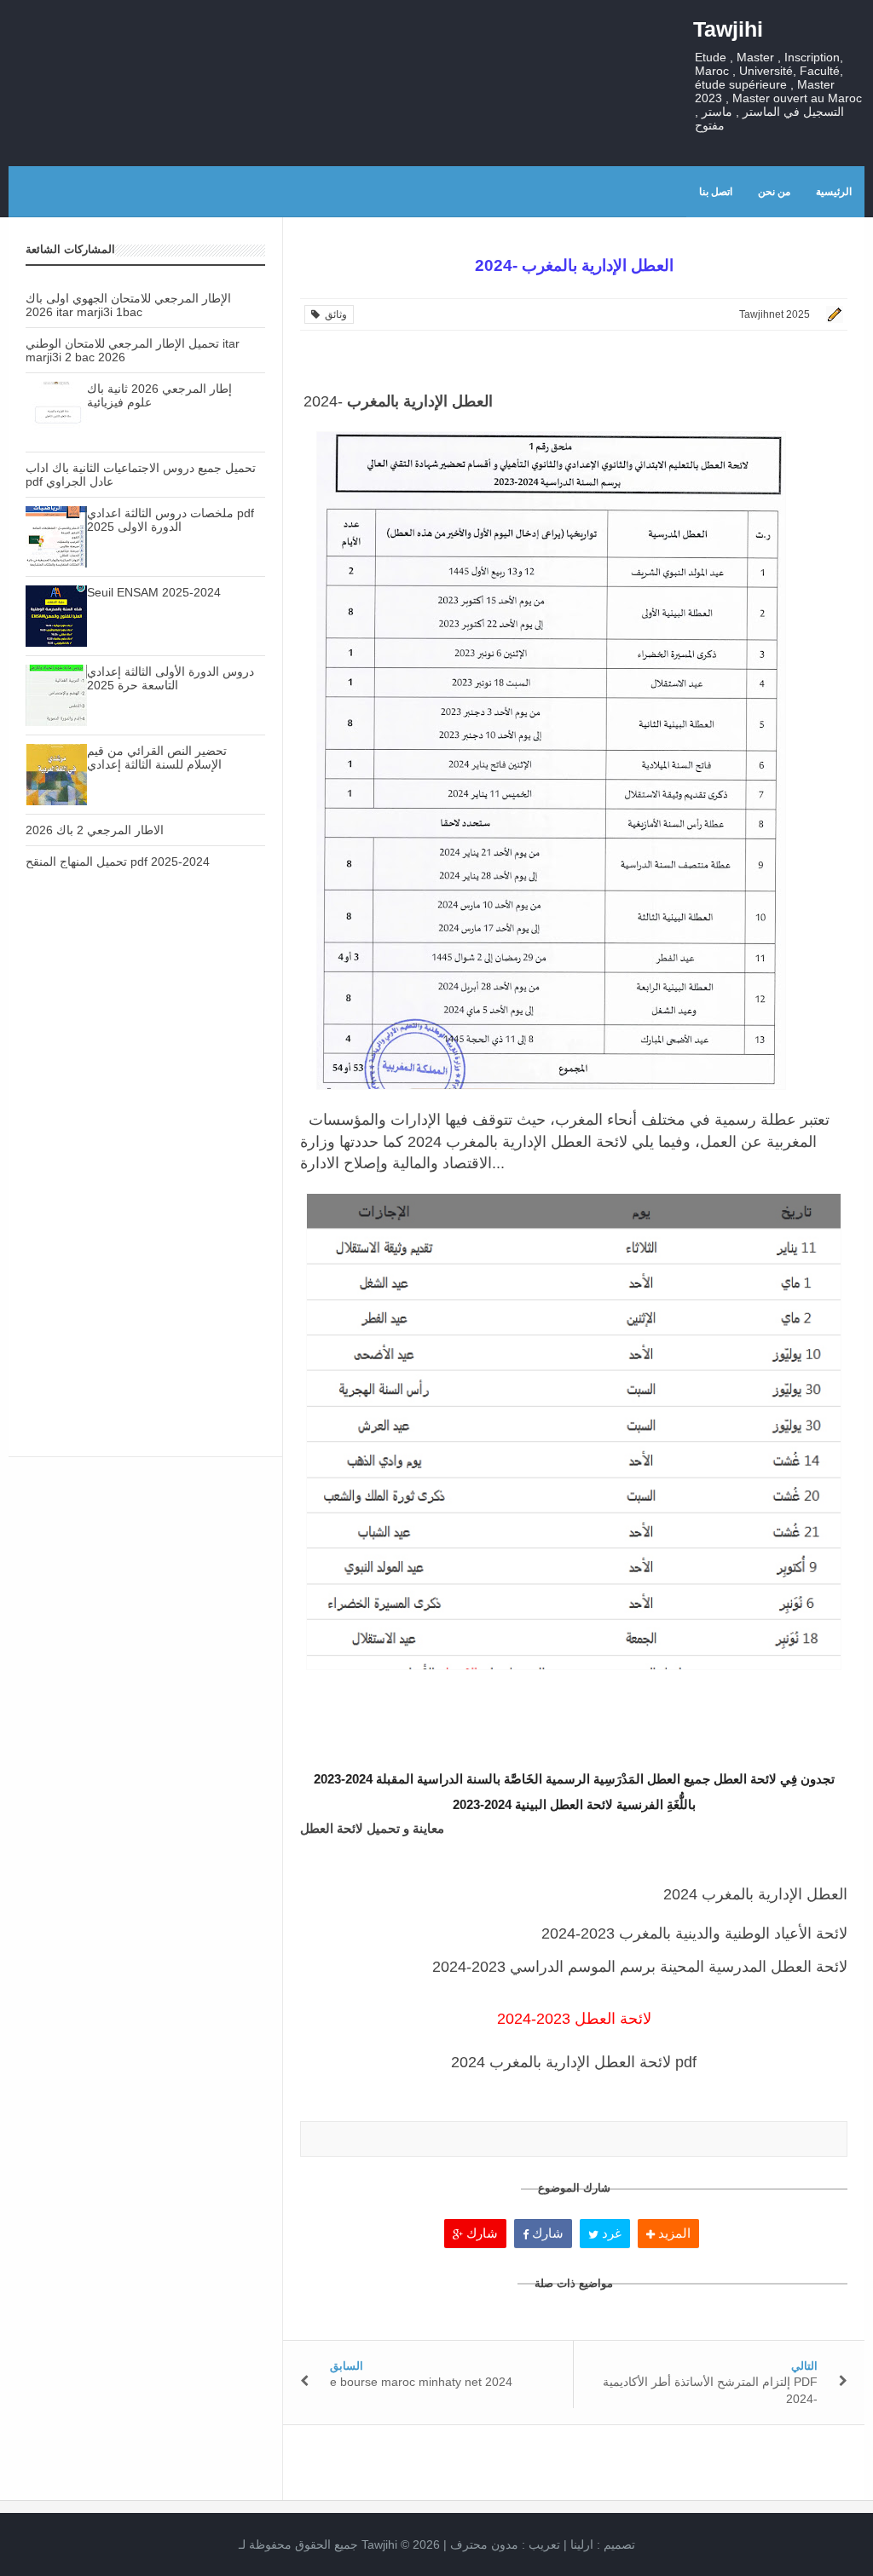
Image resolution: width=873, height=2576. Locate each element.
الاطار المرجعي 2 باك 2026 (95, 830)
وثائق (333, 314)
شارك (480, 2233)
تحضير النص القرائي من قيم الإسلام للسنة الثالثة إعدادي (157, 758)
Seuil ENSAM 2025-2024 (154, 592)
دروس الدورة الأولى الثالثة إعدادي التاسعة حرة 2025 (171, 678)
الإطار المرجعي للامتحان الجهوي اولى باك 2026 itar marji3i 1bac (128, 305)
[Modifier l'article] (832, 314)
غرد (610, 2233)
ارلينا (582, 2544)
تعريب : (505, 2544)
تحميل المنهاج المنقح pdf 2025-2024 (118, 862)
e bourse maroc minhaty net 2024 (421, 2382)
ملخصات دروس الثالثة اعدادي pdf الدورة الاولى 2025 (171, 520)
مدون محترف (484, 2544)
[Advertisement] (145, 1034)
